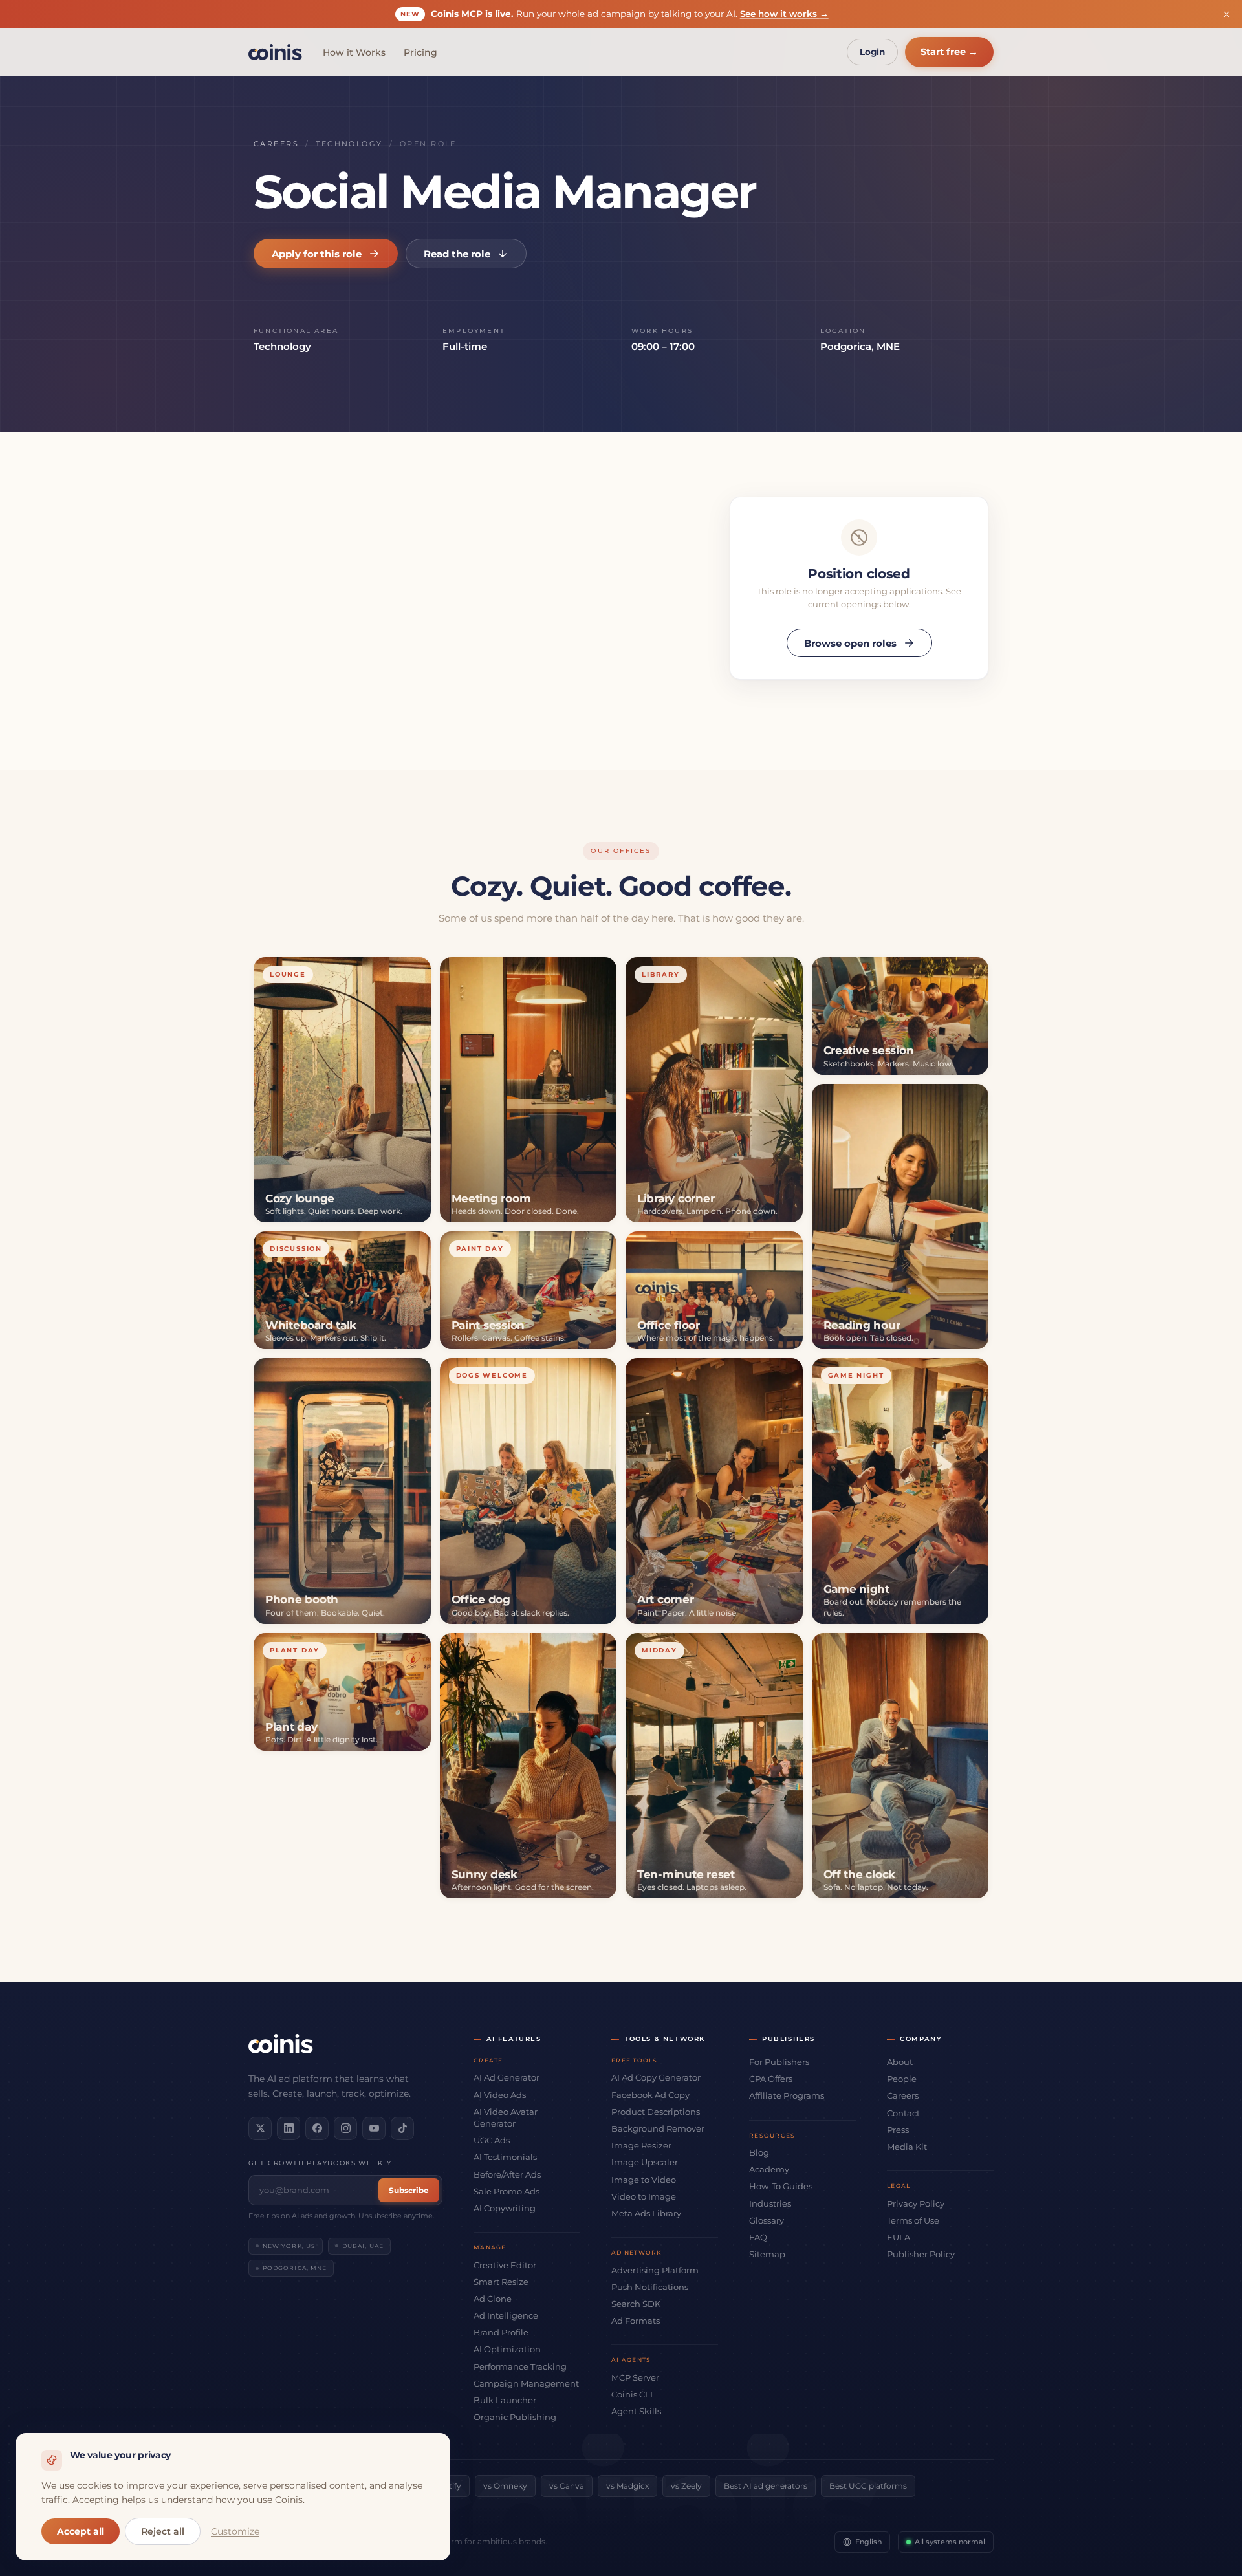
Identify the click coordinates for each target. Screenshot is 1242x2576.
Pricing (420, 52)
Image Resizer (641, 2145)
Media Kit (907, 2147)
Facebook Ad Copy (650, 2095)
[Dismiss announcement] (1226, 14)
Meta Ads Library (646, 2213)
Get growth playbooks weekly (320, 2163)
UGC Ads (492, 2140)
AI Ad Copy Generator (656, 2077)
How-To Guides (781, 2186)
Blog (759, 2152)
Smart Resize (501, 2282)
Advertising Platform (655, 2270)
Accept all (81, 2531)
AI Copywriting (505, 2208)
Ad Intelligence (506, 2315)
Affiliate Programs (787, 2095)
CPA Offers (771, 2079)
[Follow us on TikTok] (402, 2128)
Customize (235, 2531)
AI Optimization (507, 2349)
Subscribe (409, 2190)
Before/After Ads (507, 2174)
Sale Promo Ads (507, 2191)
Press (898, 2130)
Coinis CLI (632, 2394)
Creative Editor (505, 2265)
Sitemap (767, 2254)
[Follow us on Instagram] (345, 2128)
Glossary (767, 2220)
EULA (899, 2237)
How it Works (354, 52)
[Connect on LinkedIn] (289, 2128)
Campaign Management (526, 2383)
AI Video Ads (500, 2095)
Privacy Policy (916, 2203)
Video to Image (644, 2196)
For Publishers (779, 2062)
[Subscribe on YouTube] (374, 2128)
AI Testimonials (505, 2157)
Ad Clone (493, 2299)
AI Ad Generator (507, 2077)
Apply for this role (317, 254)
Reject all (163, 2531)
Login (872, 52)
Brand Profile (501, 2332)
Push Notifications (650, 2287)
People (902, 2079)
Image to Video (644, 2180)
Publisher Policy (921, 2254)
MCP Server (635, 2377)
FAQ (758, 2237)
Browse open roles (850, 643)
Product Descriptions (656, 2112)
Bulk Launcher (505, 2400)
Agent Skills (636, 2411)
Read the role (457, 254)
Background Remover (658, 2128)
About (900, 2062)
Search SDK (636, 2304)
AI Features (514, 2039)
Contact (903, 2113)
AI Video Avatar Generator (506, 2117)
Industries (770, 2203)
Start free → (949, 52)
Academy (769, 2169)
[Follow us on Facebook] (317, 2128)
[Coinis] (275, 52)
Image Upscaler (645, 2162)
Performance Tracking (520, 2366)
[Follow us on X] (260, 2128)
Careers (276, 144)
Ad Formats (636, 2321)
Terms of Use (913, 2220)
